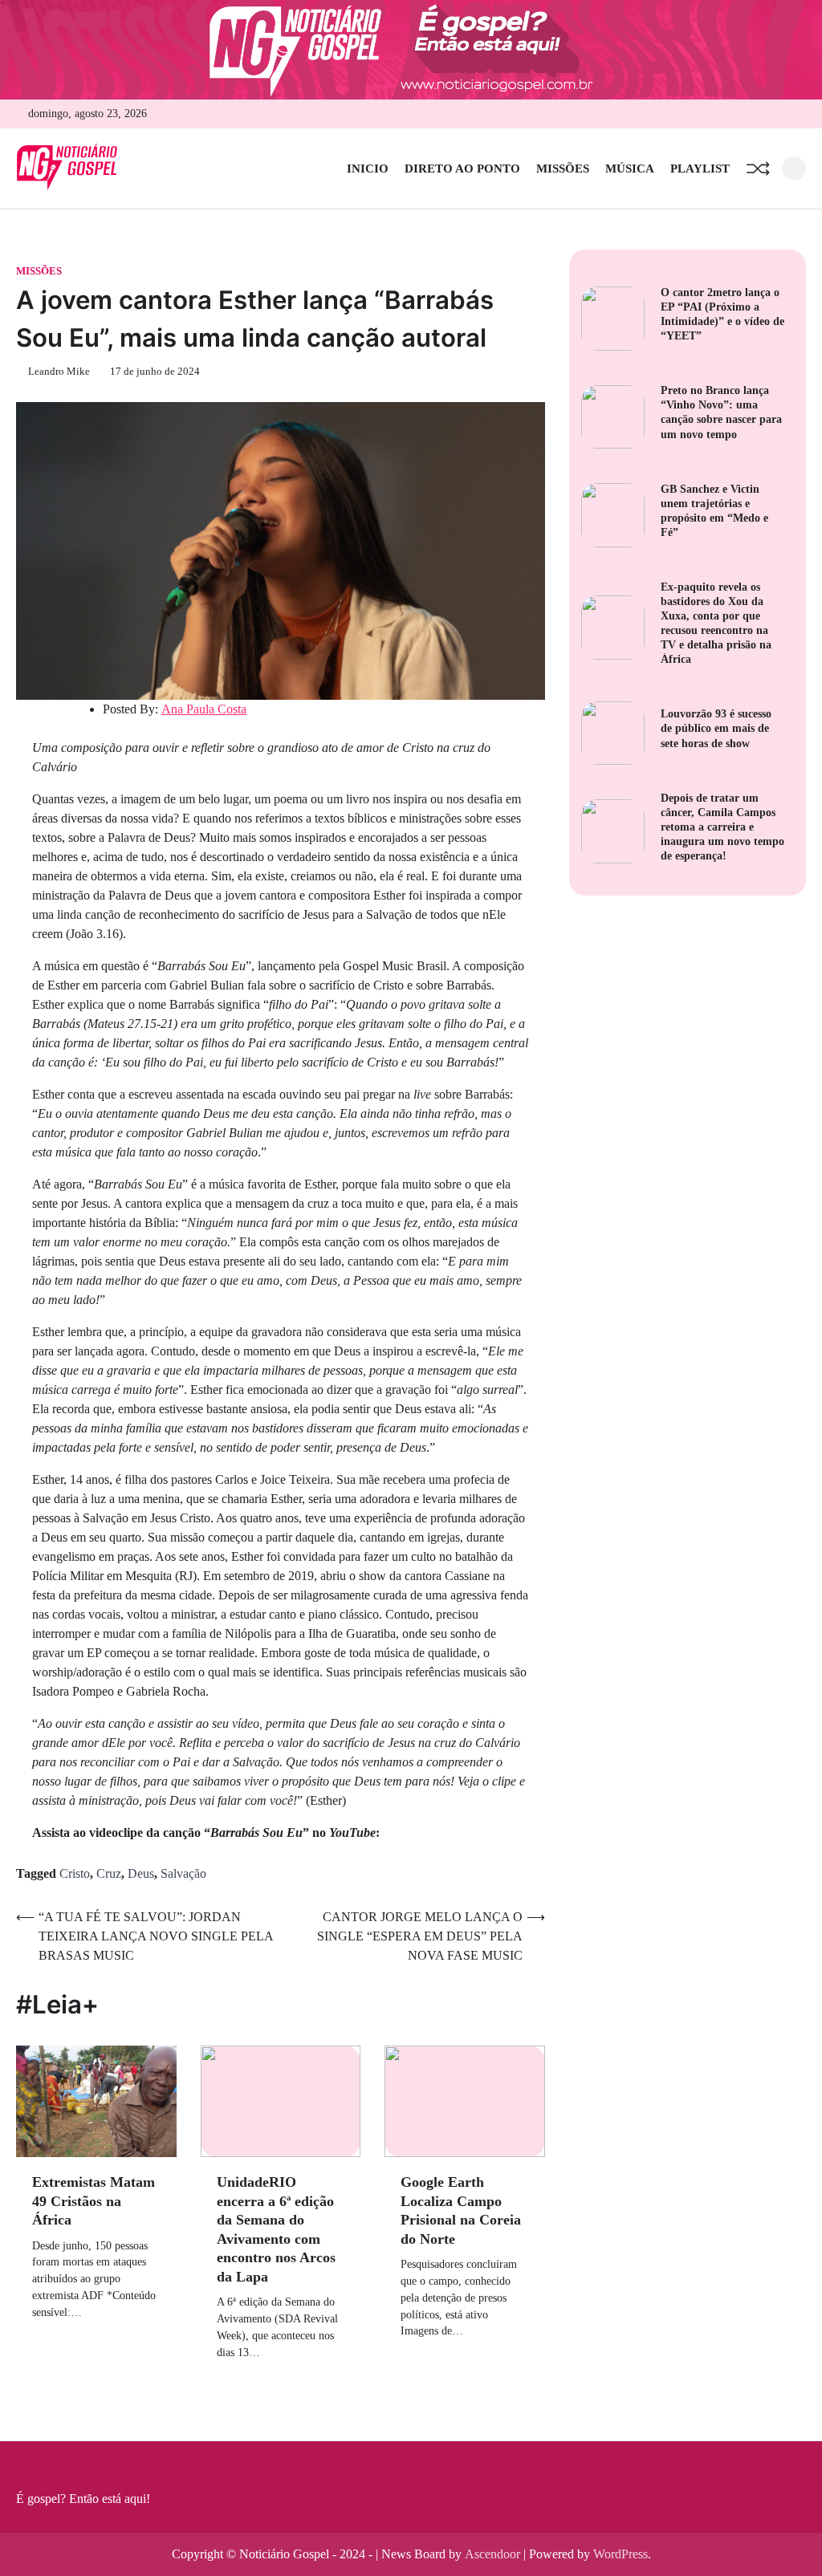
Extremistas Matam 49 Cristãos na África (94, 2201)
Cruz (109, 1873)
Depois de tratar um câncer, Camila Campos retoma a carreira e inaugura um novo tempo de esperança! (722, 827)
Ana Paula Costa (204, 709)
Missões (563, 169)
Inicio (368, 169)
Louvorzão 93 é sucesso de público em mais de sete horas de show (716, 728)
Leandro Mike (59, 372)
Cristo (75, 1873)
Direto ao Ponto (462, 169)
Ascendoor (492, 2554)
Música (630, 169)
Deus (141, 1873)
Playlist (700, 169)
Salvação (183, 1873)
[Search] (794, 169)
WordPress (621, 2554)
